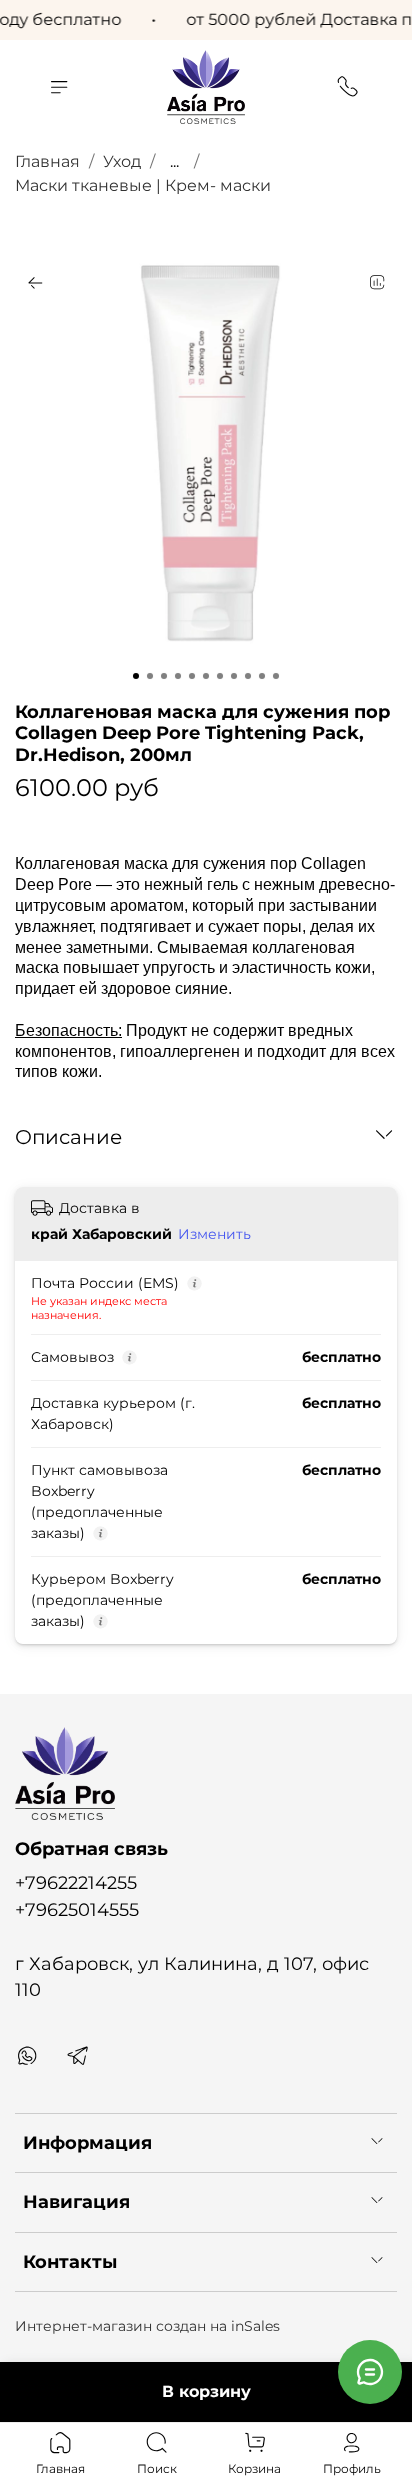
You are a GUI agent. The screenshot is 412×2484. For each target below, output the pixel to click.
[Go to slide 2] (150, 676)
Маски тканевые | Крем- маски (143, 185)
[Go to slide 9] (248, 676)
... (174, 162)
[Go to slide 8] (234, 676)
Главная (47, 161)
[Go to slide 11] (276, 676)
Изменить (214, 1234)
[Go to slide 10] (262, 676)
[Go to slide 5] (192, 676)
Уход (122, 161)
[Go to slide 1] (136, 676)
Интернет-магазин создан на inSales (147, 2326)
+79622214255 (76, 1882)
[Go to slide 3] (164, 676)
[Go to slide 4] (178, 676)
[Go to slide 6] (206, 676)
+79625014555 (77, 1909)
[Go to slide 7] (220, 676)
